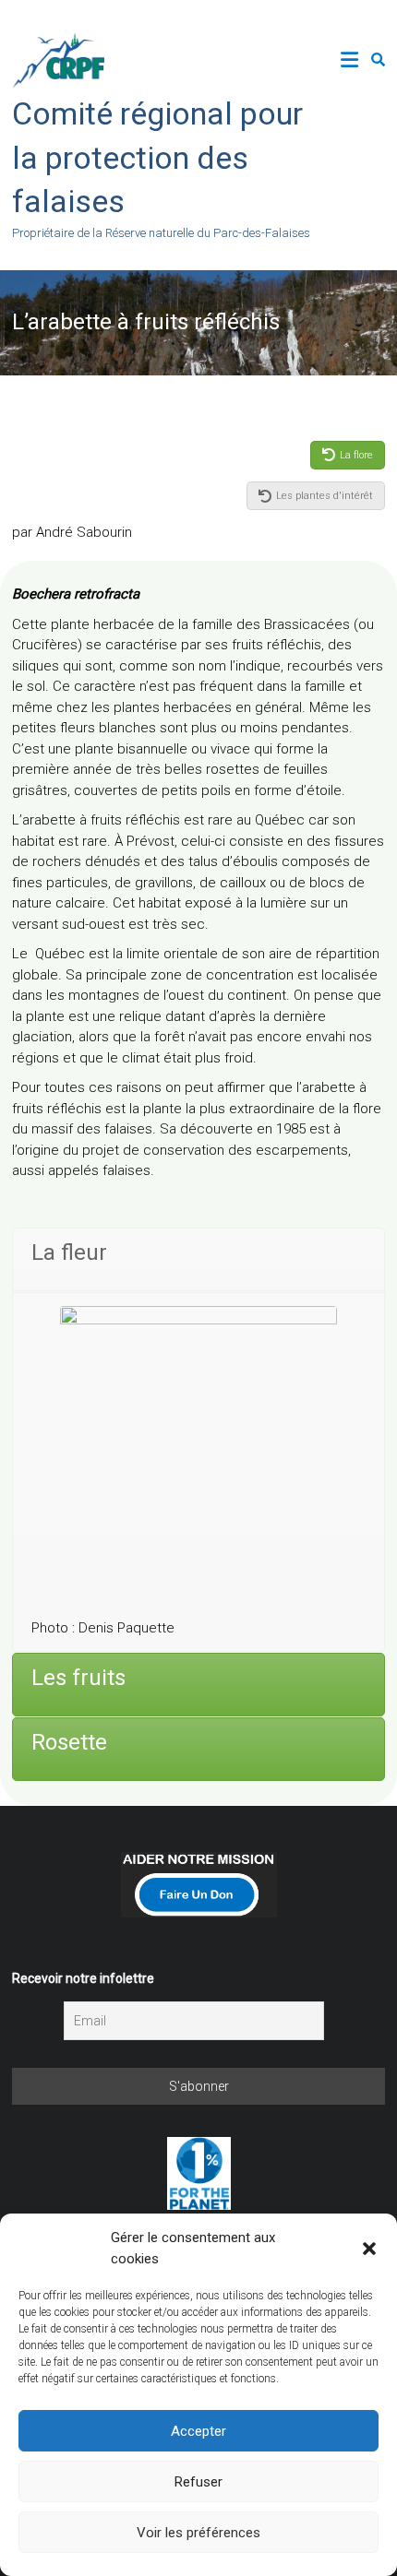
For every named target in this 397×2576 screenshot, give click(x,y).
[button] (369, 2249)
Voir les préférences (198, 2533)
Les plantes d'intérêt (325, 496)
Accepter (198, 2431)
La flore (356, 455)
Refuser (198, 2482)
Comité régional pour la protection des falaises (157, 157)
